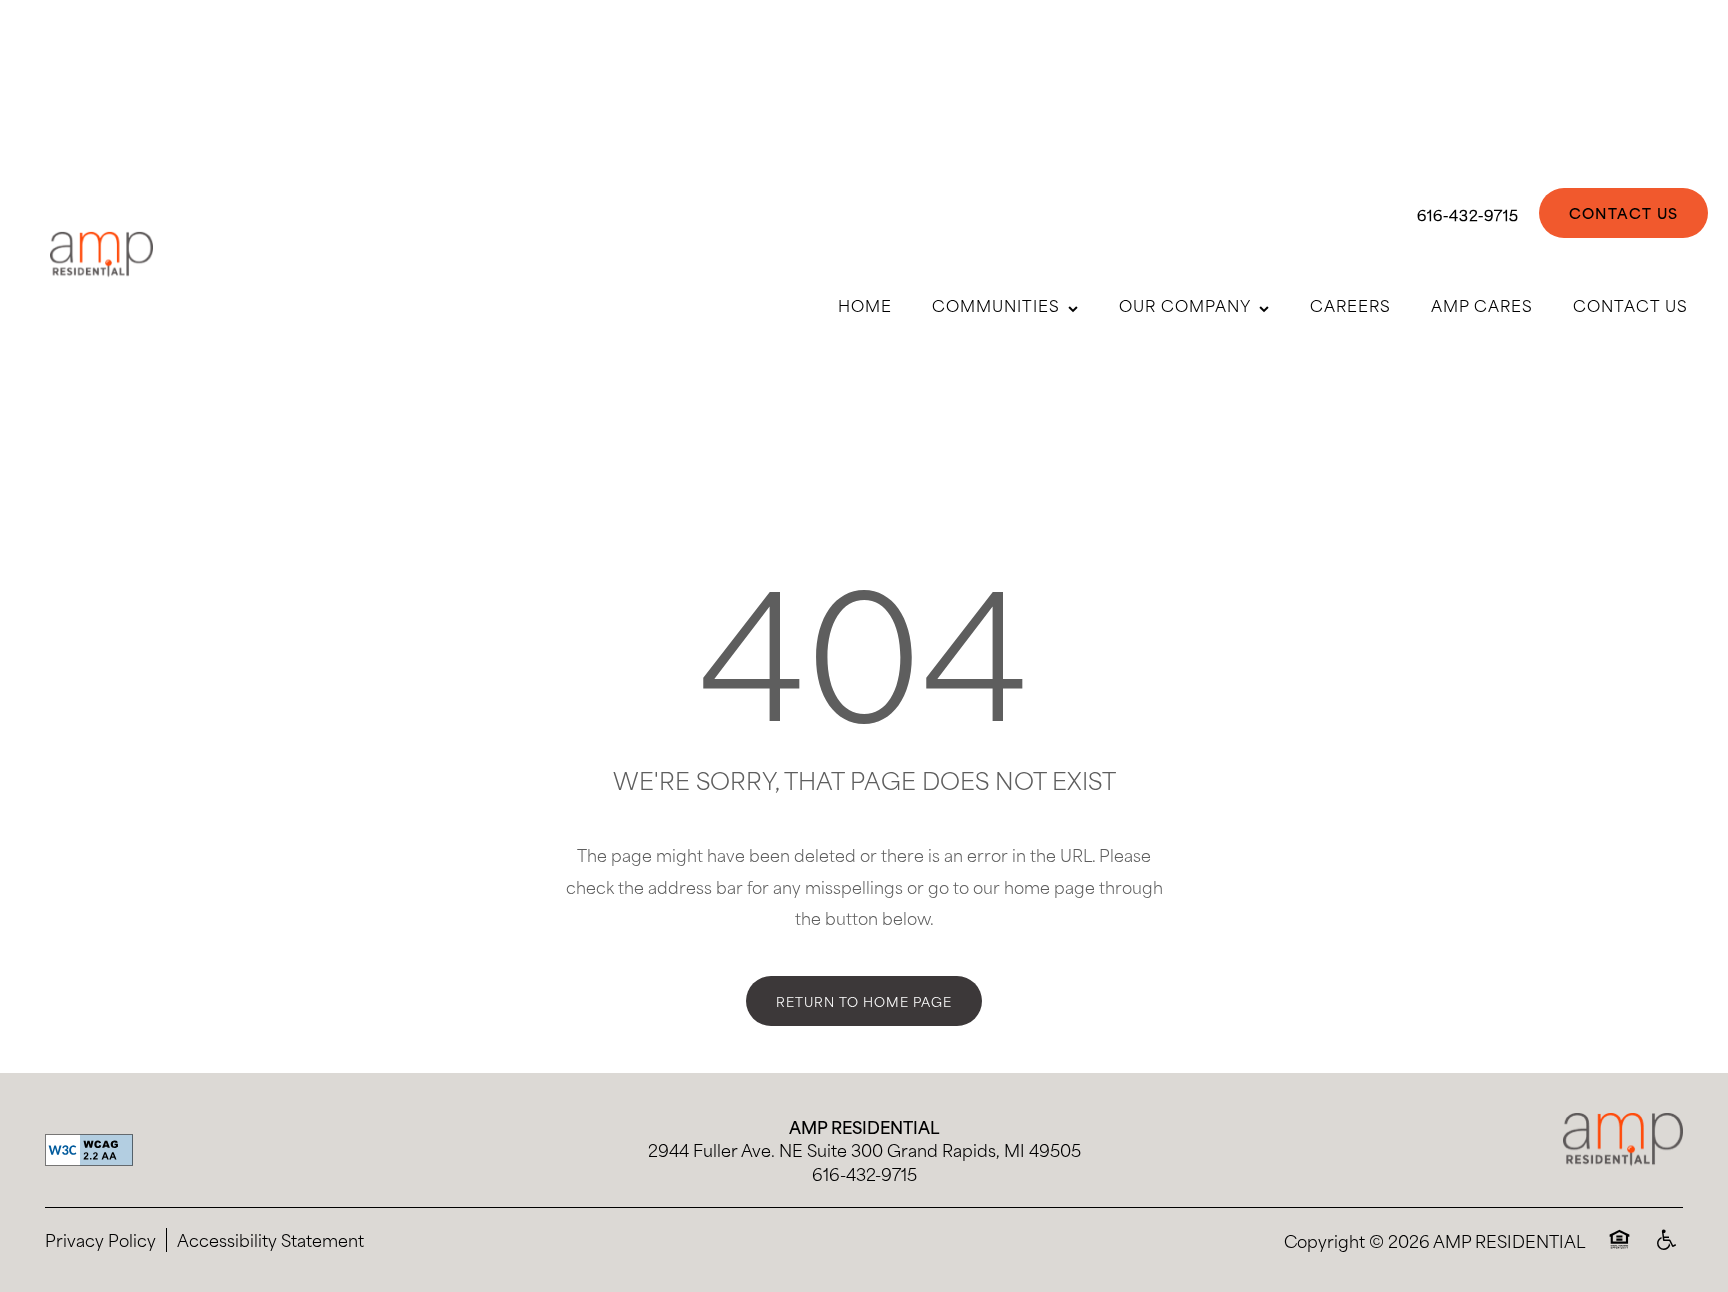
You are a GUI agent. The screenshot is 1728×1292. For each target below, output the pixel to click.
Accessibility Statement (270, 1240)
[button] (1623, 213)
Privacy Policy (100, 1240)
